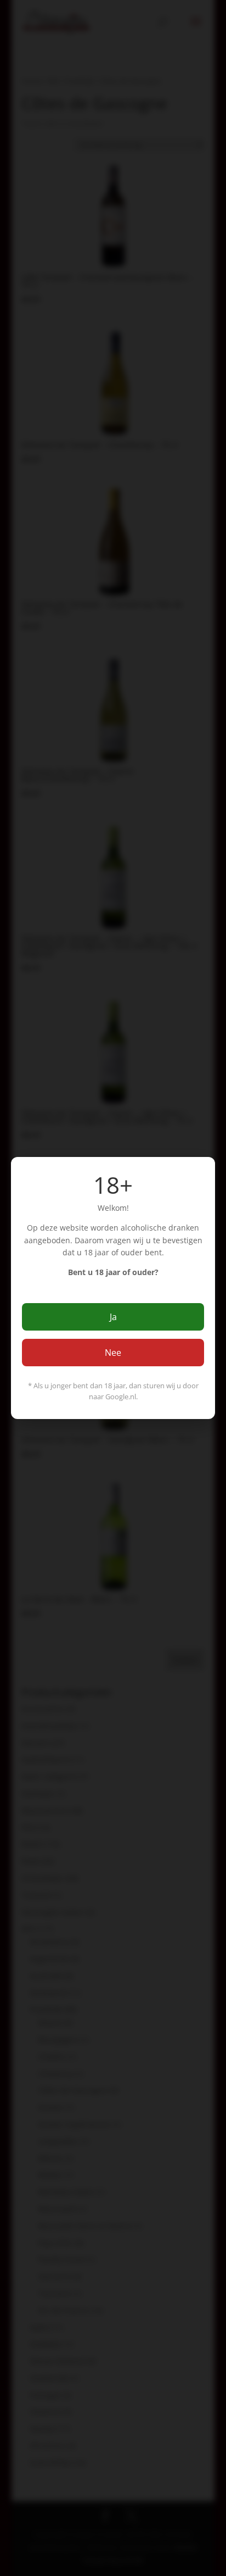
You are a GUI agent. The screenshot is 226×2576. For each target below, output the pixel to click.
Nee (113, 1353)
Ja (113, 1317)
